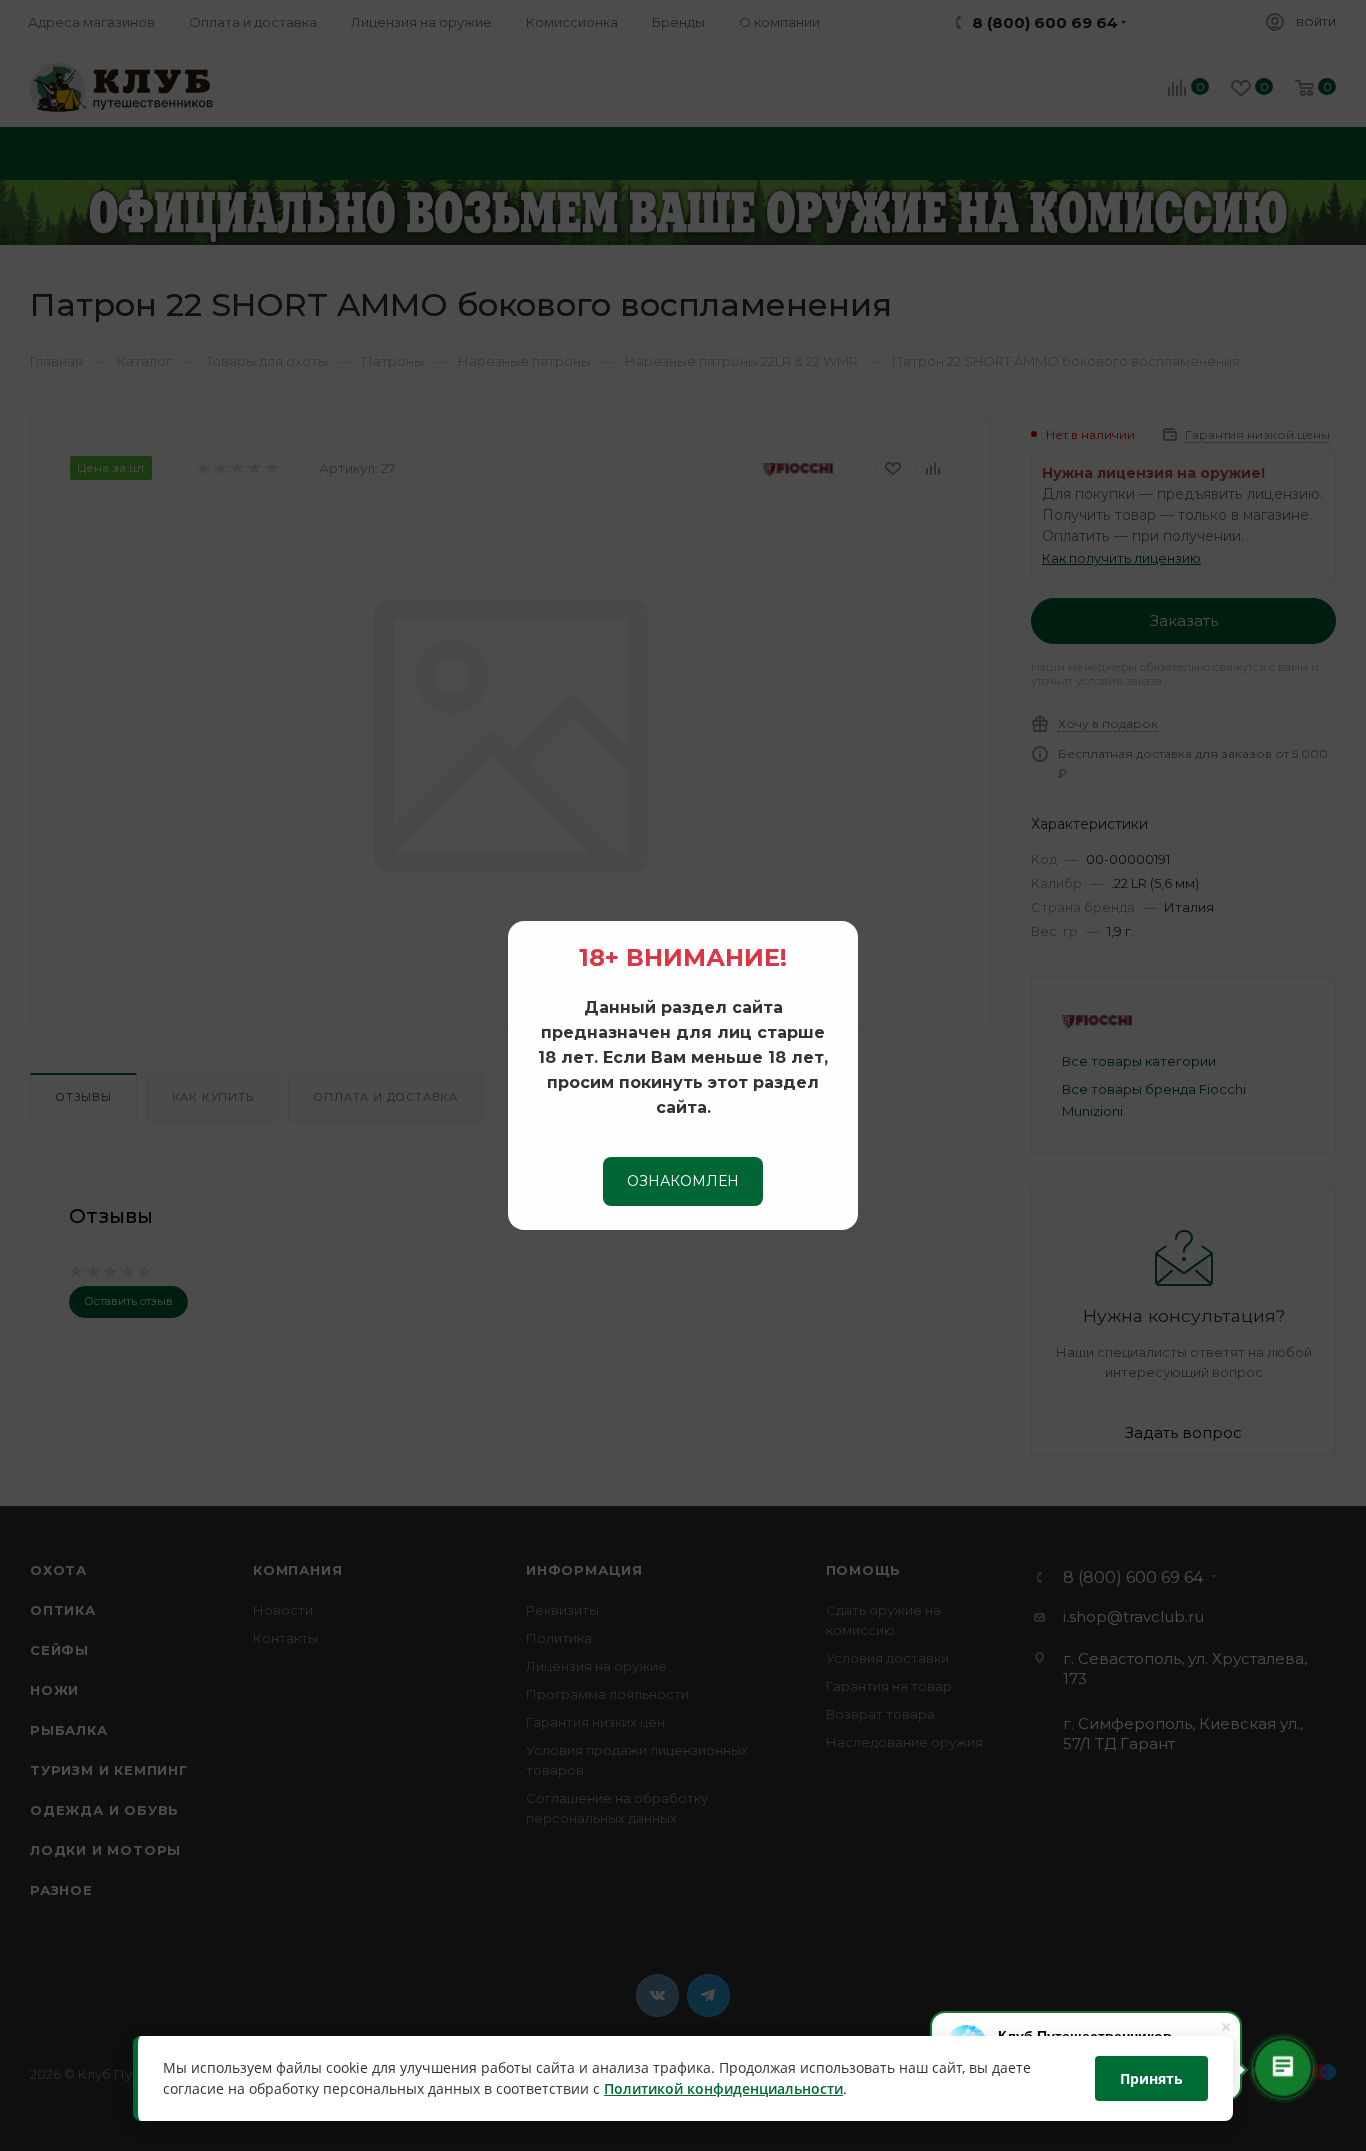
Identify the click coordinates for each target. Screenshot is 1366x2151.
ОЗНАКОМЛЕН (683, 1181)
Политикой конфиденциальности (723, 2089)
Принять (1151, 2078)
